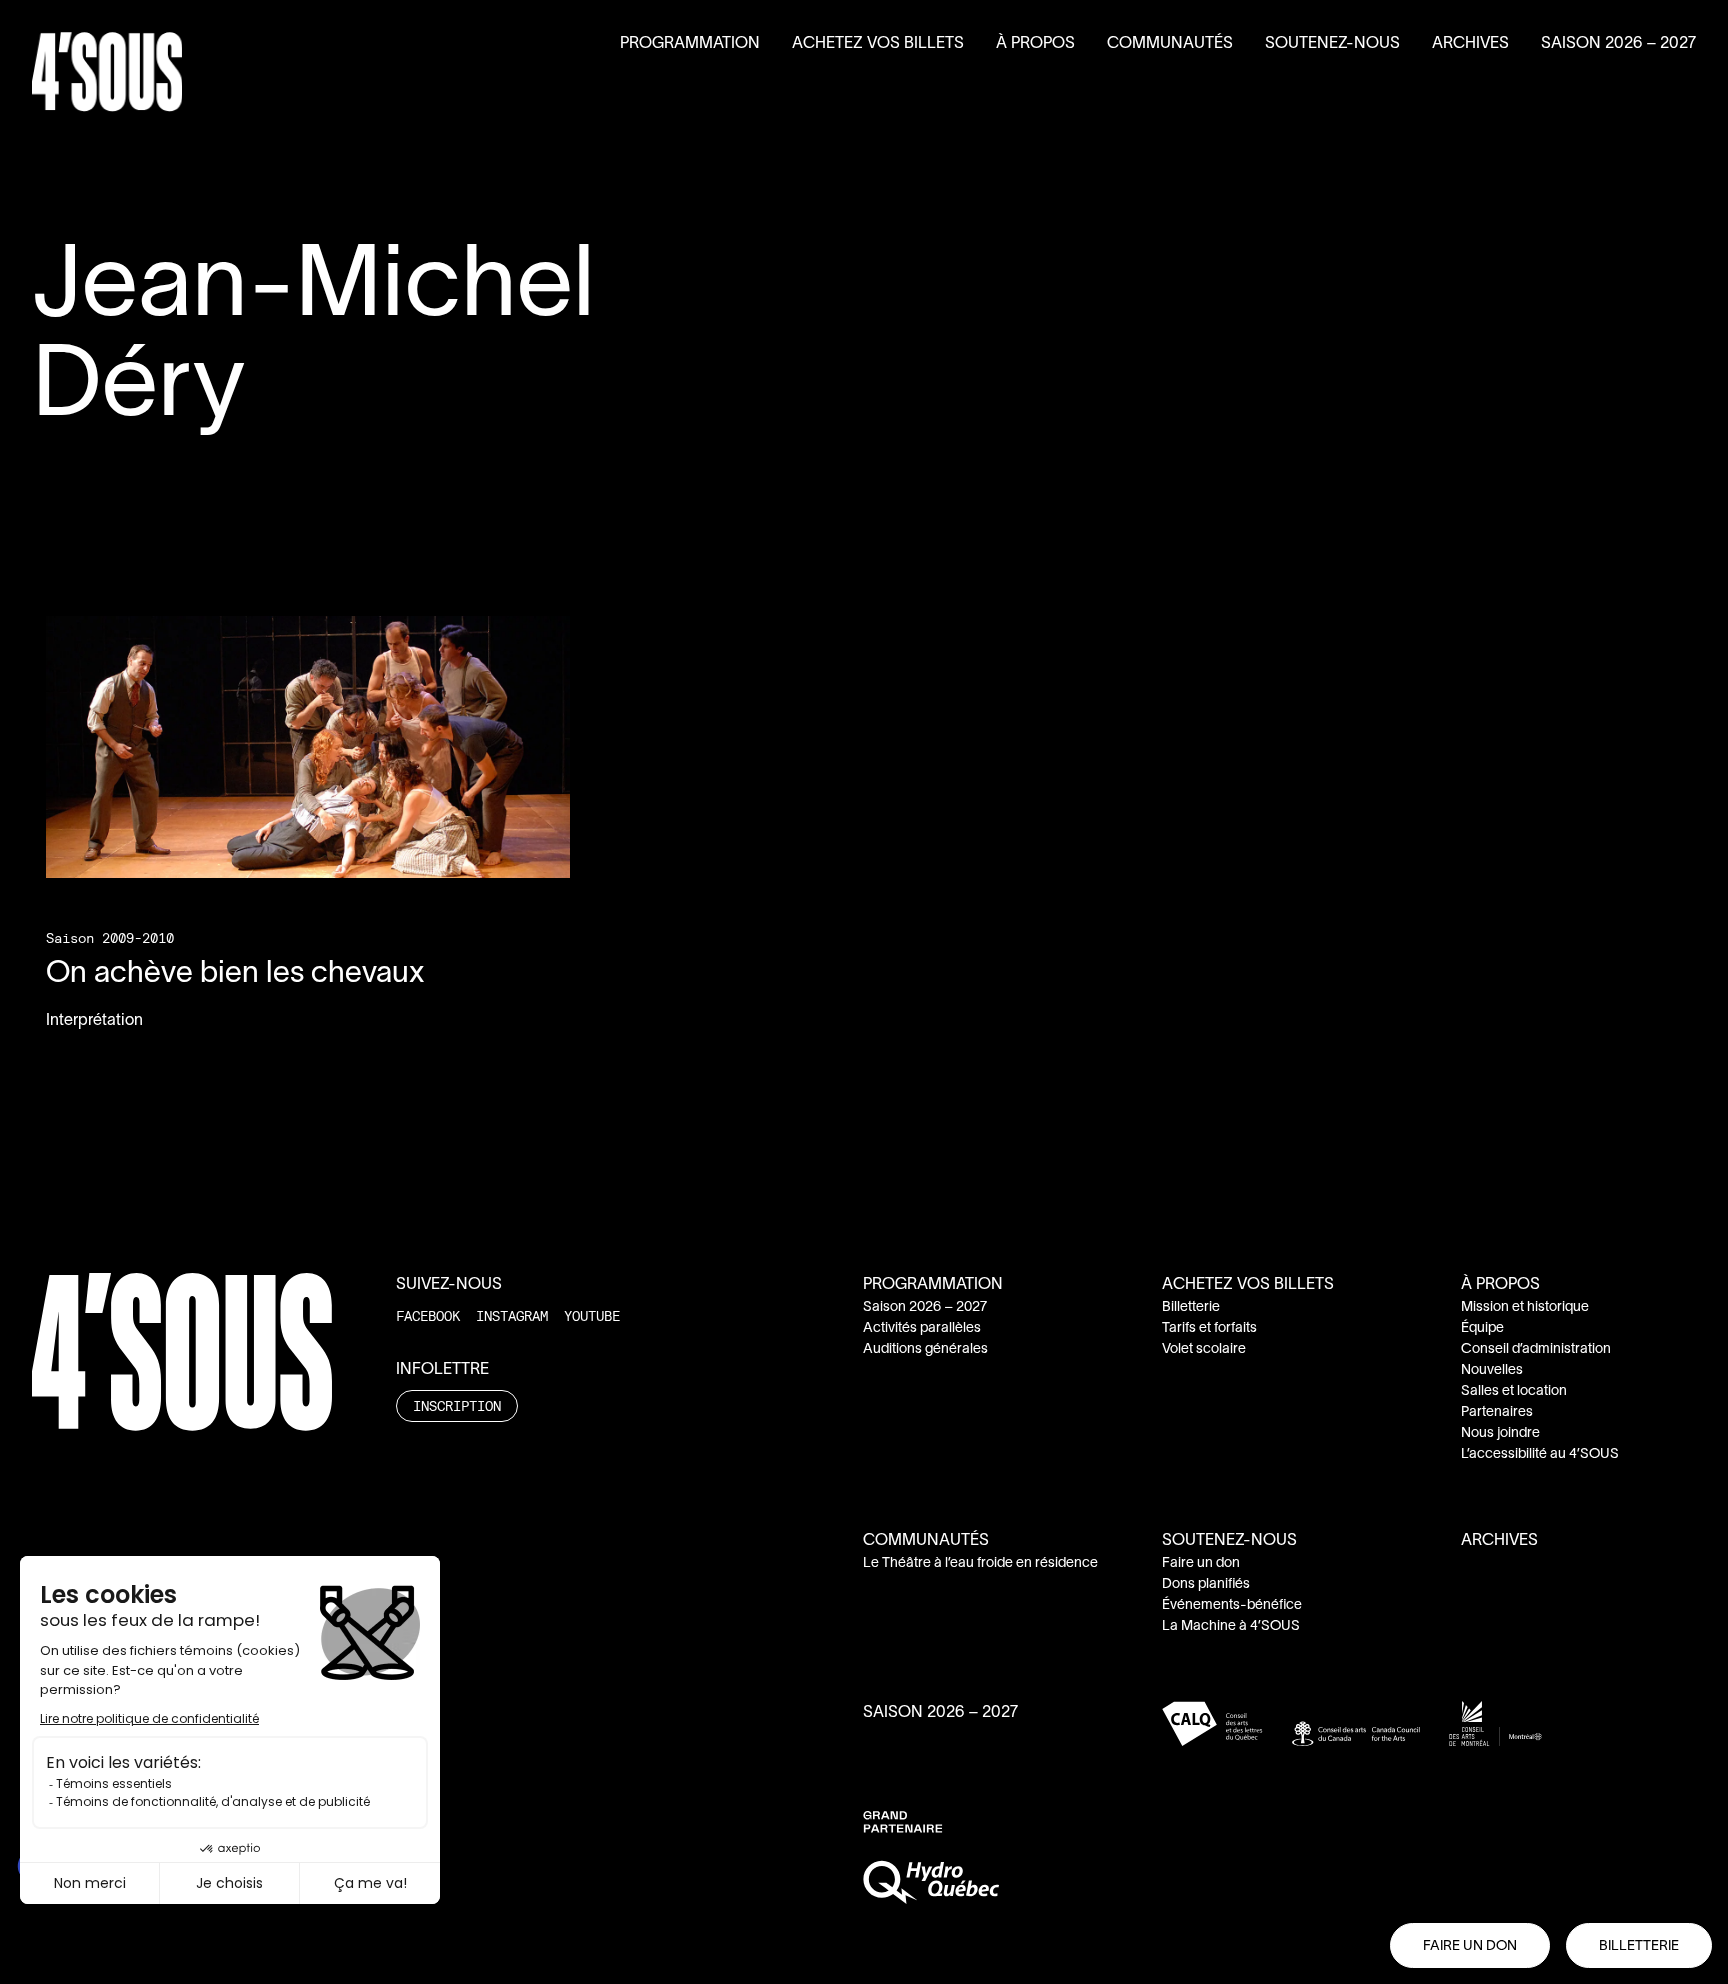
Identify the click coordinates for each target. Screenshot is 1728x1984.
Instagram (512, 1315)
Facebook (428, 1315)
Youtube (592, 1315)
